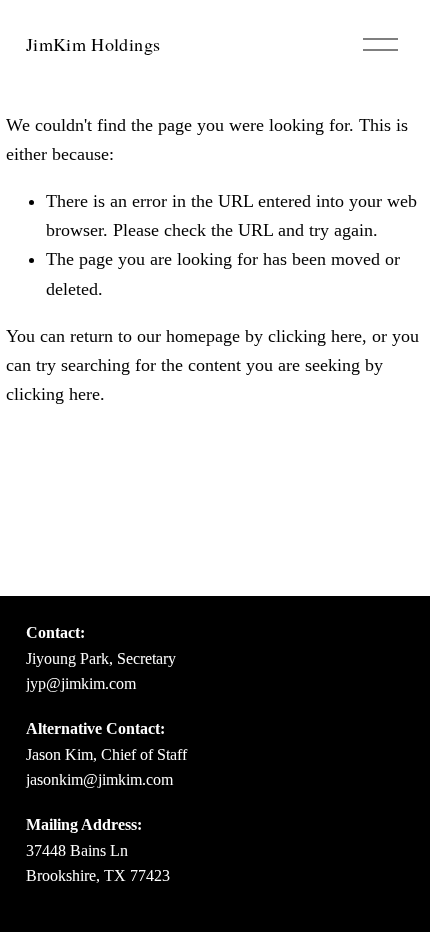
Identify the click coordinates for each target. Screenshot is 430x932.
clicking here (315, 336)
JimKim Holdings (93, 44)
